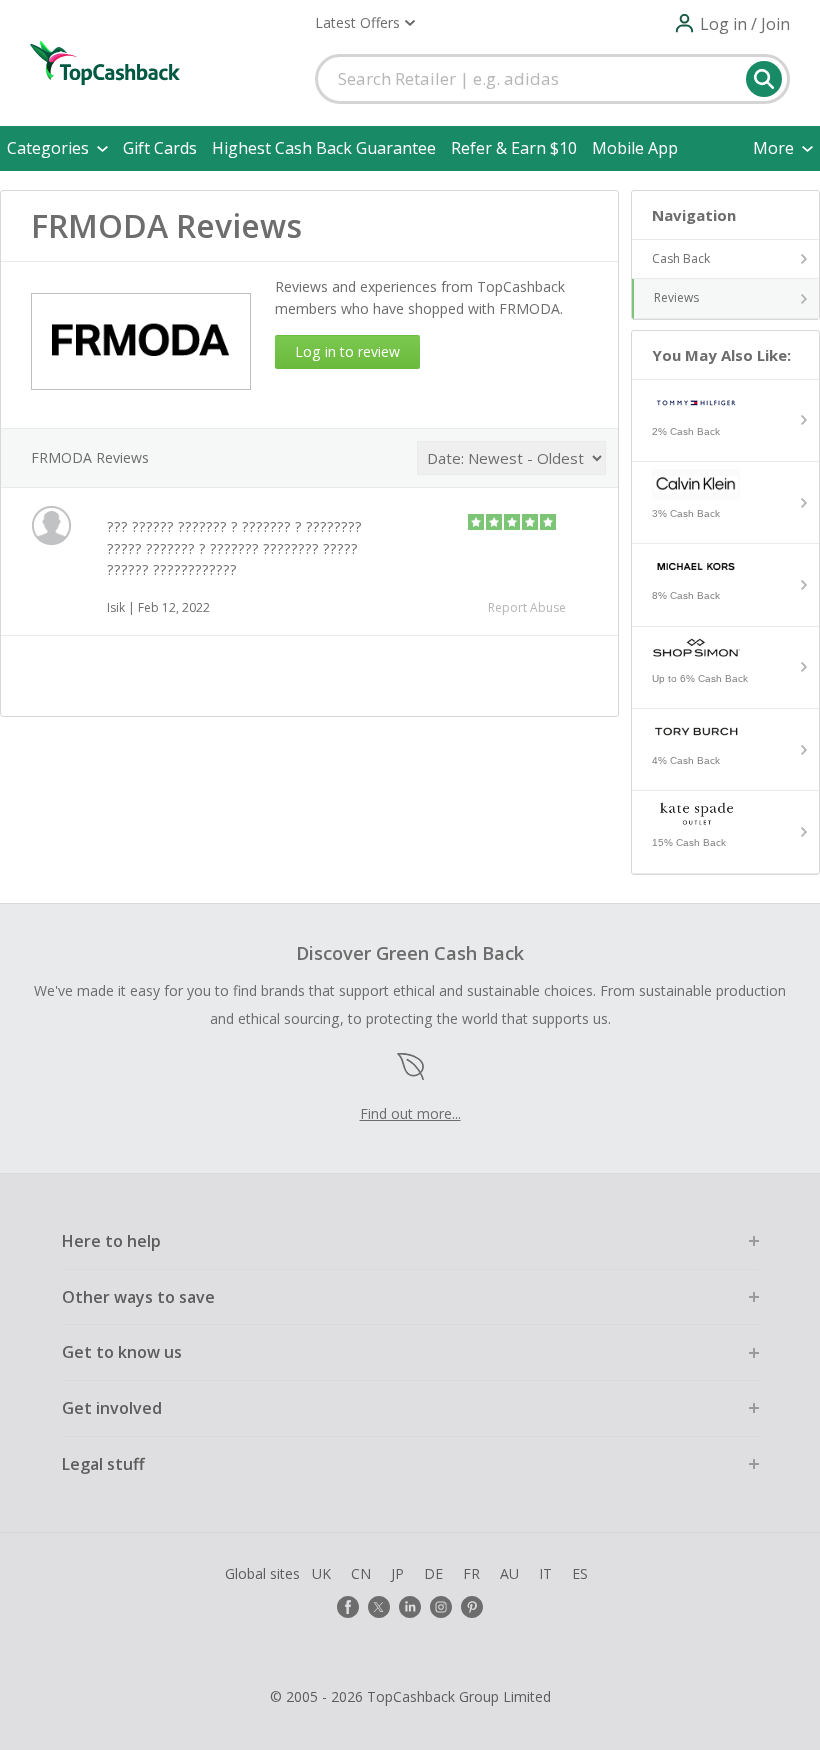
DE (433, 1573)
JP (397, 1573)
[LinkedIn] (410, 1607)
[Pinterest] (472, 1607)
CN (361, 1573)
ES (580, 1573)
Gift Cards (160, 148)
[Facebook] (348, 1607)
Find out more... (410, 1113)
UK (321, 1573)
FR (471, 1573)
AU (509, 1573)
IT (545, 1573)
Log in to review (347, 351)
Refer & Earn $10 (514, 148)
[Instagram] (441, 1607)
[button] (365, 23)
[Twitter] (379, 1607)
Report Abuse (527, 607)
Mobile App (635, 148)
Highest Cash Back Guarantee (324, 148)
